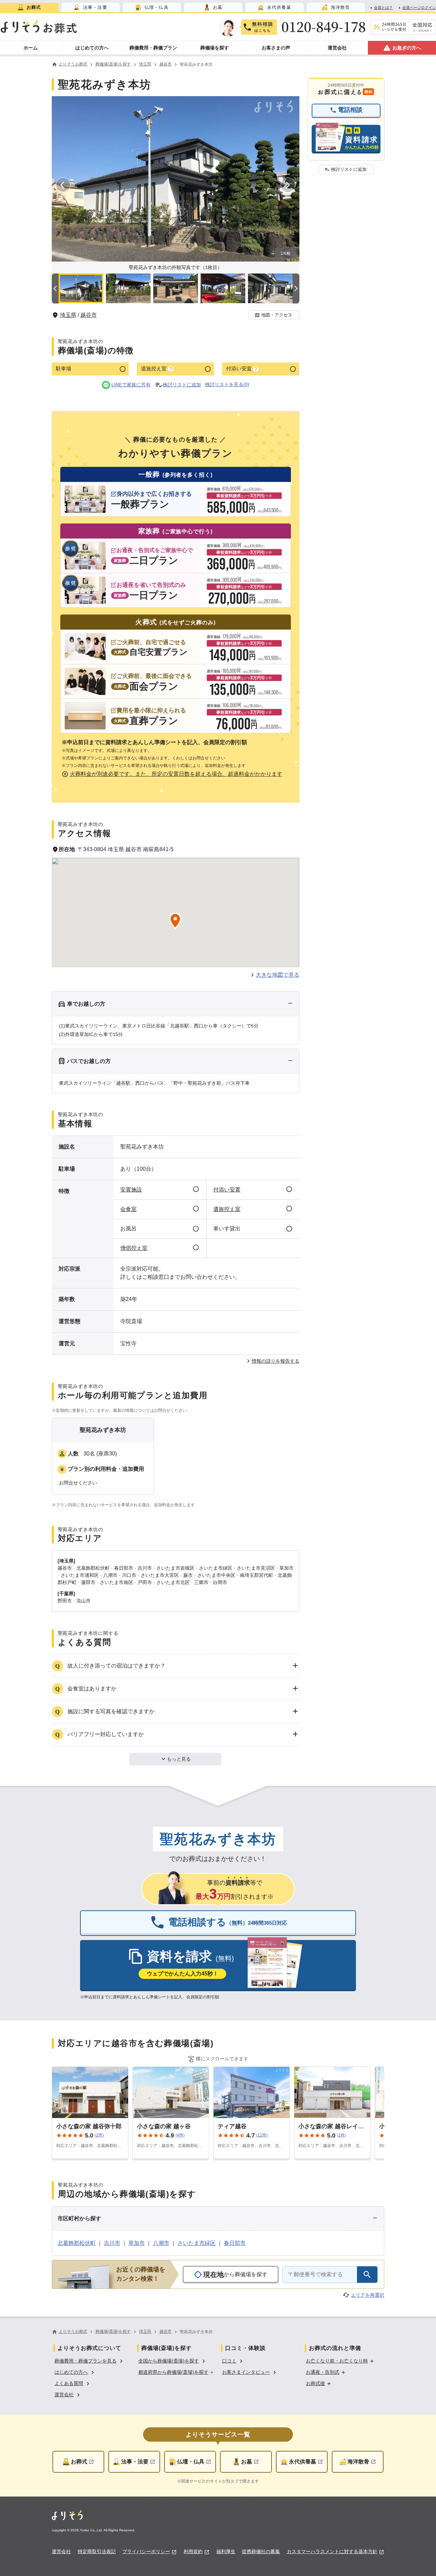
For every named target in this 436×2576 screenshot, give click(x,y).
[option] (90, 2360)
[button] (274, 315)
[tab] (29, 7)
